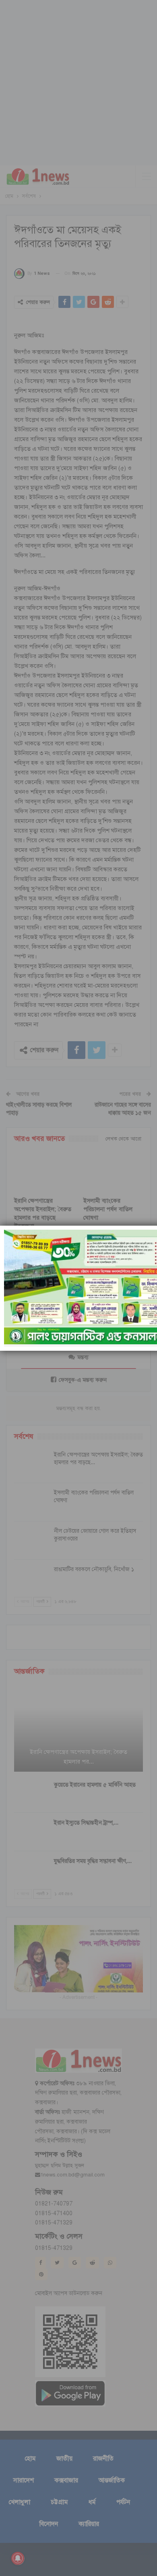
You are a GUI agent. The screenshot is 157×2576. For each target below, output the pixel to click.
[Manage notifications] (18, 2558)
